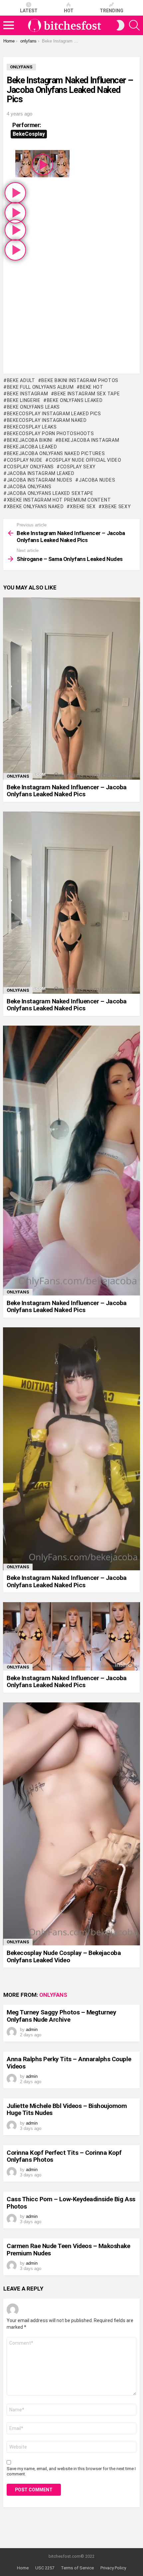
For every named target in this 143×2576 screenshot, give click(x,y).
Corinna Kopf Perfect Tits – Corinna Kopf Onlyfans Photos (64, 2156)
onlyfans (18, 776)
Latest (29, 11)
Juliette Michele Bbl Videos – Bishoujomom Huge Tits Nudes (67, 2109)
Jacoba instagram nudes (40, 480)
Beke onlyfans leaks (33, 407)
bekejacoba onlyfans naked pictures (56, 453)
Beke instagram (28, 394)
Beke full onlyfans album (40, 387)
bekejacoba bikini (30, 440)
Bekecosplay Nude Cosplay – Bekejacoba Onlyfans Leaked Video (64, 1956)
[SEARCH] (134, 25)
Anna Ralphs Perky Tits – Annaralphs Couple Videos (69, 2063)
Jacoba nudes (97, 480)
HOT (69, 11)
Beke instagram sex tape (87, 394)
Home (23, 2568)
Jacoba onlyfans (29, 487)
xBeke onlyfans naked (35, 507)
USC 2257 (45, 2568)
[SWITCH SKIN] (120, 25)
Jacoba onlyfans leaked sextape (50, 493)
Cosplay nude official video (85, 460)
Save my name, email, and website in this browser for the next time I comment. (71, 2471)
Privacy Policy (113, 2568)
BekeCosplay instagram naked (47, 420)
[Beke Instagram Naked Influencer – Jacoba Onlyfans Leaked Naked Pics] (71, 689)
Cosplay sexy (78, 467)
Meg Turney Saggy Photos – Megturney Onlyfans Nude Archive (61, 2016)
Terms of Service (77, 2568)
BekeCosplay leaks (32, 427)
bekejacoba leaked (32, 447)
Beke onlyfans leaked (75, 400)
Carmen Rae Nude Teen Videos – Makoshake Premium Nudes (68, 2249)
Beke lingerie (24, 400)
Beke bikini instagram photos (80, 380)
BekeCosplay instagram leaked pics (54, 414)
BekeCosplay (29, 134)
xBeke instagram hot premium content (59, 500)
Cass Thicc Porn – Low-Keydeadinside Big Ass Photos (71, 2203)
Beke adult (21, 380)
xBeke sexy (116, 507)
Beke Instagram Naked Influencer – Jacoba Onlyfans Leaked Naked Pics (67, 791)
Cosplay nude (25, 460)
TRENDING (112, 11)
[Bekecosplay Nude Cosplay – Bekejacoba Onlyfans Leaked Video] (71, 1824)
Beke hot (92, 387)
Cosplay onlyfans (30, 467)
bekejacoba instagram (89, 440)
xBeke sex (83, 507)
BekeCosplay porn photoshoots (50, 433)
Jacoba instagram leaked (41, 473)
